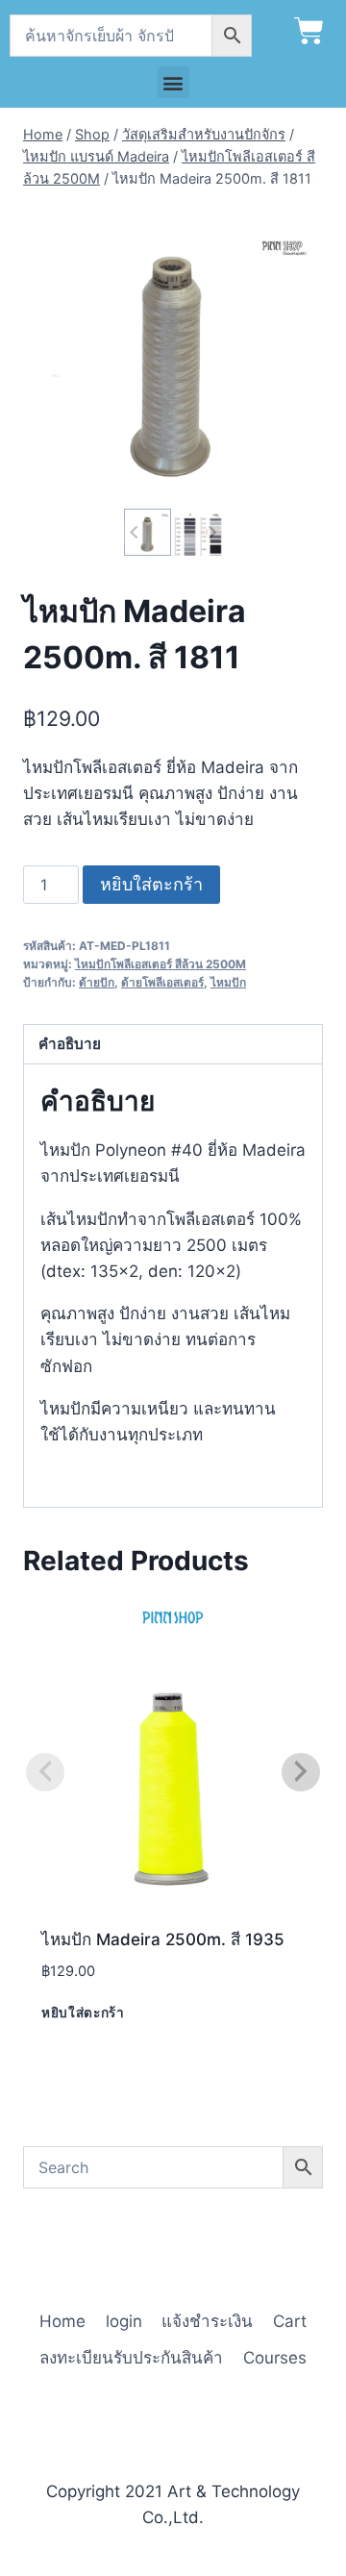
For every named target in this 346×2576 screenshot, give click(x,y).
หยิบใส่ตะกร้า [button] (83, 2013)
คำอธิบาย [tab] (70, 1044)
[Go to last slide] (135, 532)
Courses (275, 2358)
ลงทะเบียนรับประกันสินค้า (131, 2358)
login (124, 2321)
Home (62, 2321)
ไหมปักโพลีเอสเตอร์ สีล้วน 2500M (161, 964)
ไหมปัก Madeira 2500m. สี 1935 (163, 1939)
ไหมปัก (228, 982)
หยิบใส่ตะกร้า (151, 884)
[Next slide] (211, 532)
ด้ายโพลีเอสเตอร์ (162, 982)
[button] (173, 82)
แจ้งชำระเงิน (207, 2321)
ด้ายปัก (97, 982)
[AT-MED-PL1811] (173, 354)
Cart (290, 2321)
